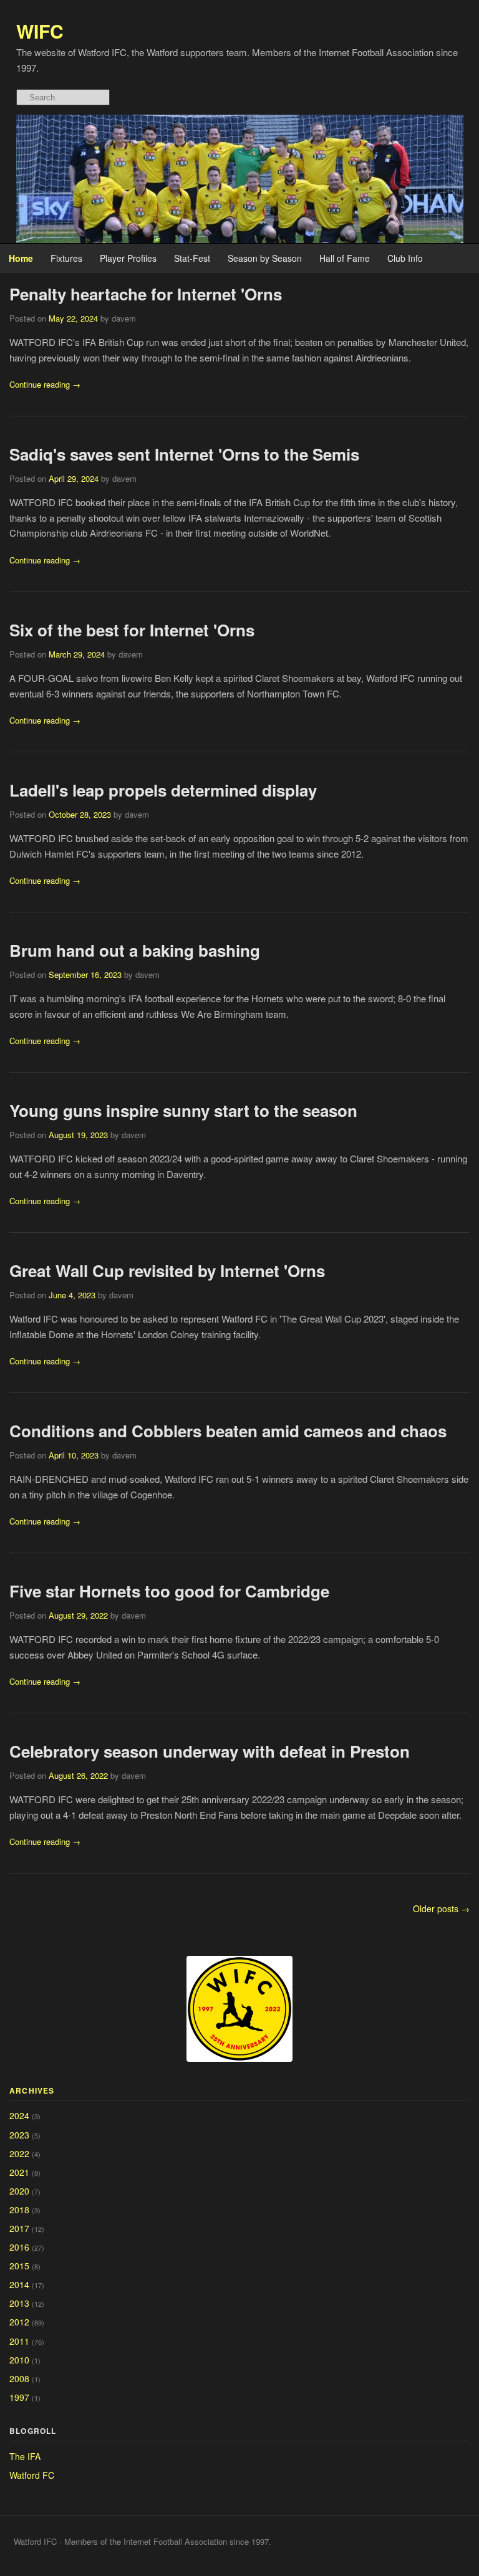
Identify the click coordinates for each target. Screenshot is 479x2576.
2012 (19, 2322)
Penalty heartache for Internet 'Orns (146, 294)
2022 (19, 2153)
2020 (19, 2191)
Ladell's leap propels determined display (163, 790)
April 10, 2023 (74, 1455)
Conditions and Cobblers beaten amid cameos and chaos (228, 1431)
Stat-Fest (192, 258)
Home (21, 258)
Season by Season (265, 258)
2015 (19, 2266)
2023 (19, 2135)
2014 (19, 2284)
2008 (19, 2378)
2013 (19, 2303)
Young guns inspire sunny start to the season (183, 1110)
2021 (19, 2172)
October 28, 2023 (80, 814)
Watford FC (32, 2475)
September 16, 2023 (85, 974)
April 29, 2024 (74, 478)
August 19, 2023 (78, 1135)
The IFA (25, 2456)
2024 (19, 2115)
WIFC (40, 31)
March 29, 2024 (77, 654)
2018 (19, 2210)
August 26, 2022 (78, 1775)
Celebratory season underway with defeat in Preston (210, 1751)
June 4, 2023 (72, 1295)
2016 (19, 2247)
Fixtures (66, 258)
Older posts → (441, 1908)
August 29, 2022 (78, 1615)
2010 (19, 2360)
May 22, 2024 (73, 318)
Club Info (405, 258)
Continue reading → (45, 384)
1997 (19, 2397)
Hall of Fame (345, 258)
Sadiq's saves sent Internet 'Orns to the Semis (184, 454)
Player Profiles (128, 258)
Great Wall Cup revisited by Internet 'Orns (167, 1271)
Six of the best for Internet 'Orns (132, 630)
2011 (19, 2341)
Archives (32, 2090)
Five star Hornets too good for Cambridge (169, 1591)
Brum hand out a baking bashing (135, 950)
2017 (19, 2228)
